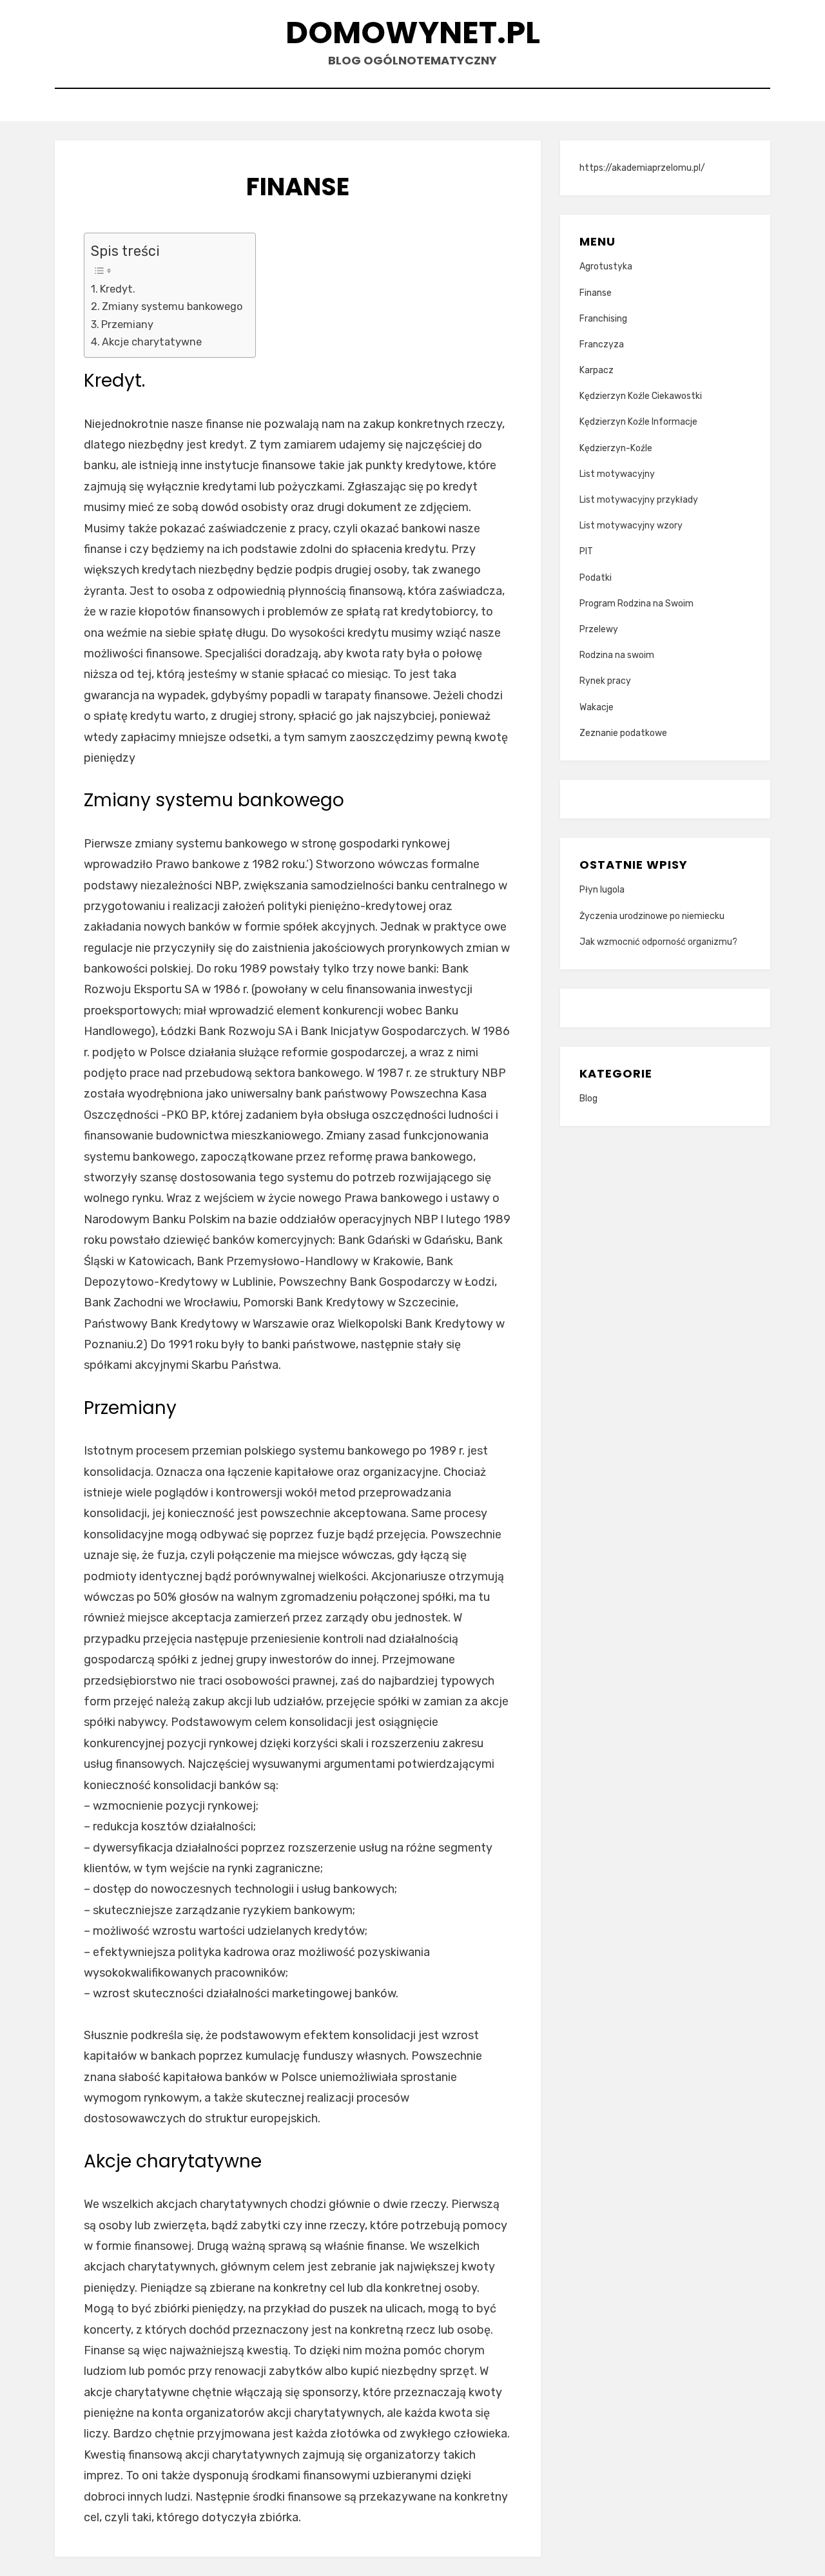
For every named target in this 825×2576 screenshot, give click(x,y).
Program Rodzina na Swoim (636, 604)
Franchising (603, 319)
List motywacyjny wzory (631, 526)
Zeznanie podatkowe (623, 733)
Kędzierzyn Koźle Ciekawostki (641, 396)
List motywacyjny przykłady (639, 500)
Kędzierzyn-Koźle (616, 448)
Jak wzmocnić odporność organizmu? (658, 942)
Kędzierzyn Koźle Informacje (638, 422)
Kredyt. (118, 289)
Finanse (596, 293)
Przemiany (127, 324)
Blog (588, 1099)
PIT (586, 551)
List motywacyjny (617, 474)
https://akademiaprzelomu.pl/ (642, 168)
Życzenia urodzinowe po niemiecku (652, 916)
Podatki (596, 578)
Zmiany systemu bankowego (172, 306)
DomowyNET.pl (413, 33)
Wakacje (597, 707)
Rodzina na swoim (617, 655)
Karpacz (597, 370)
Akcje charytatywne (152, 342)
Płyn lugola (602, 890)
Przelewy (599, 629)
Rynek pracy (605, 681)
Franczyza (602, 344)
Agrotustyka (606, 266)
